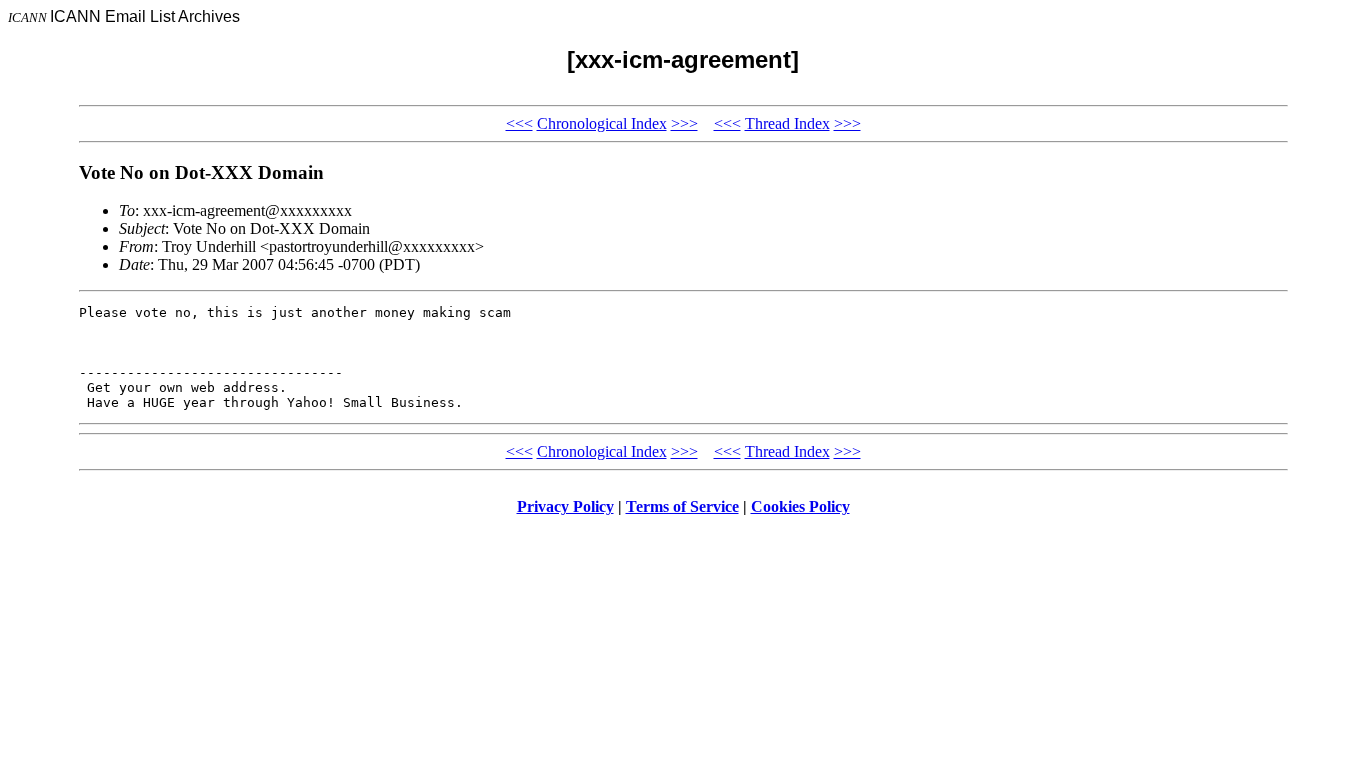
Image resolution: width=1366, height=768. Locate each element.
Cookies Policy (800, 506)
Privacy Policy (565, 506)
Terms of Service (682, 506)
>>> (684, 123)
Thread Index (787, 123)
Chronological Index (602, 123)
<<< (519, 123)
